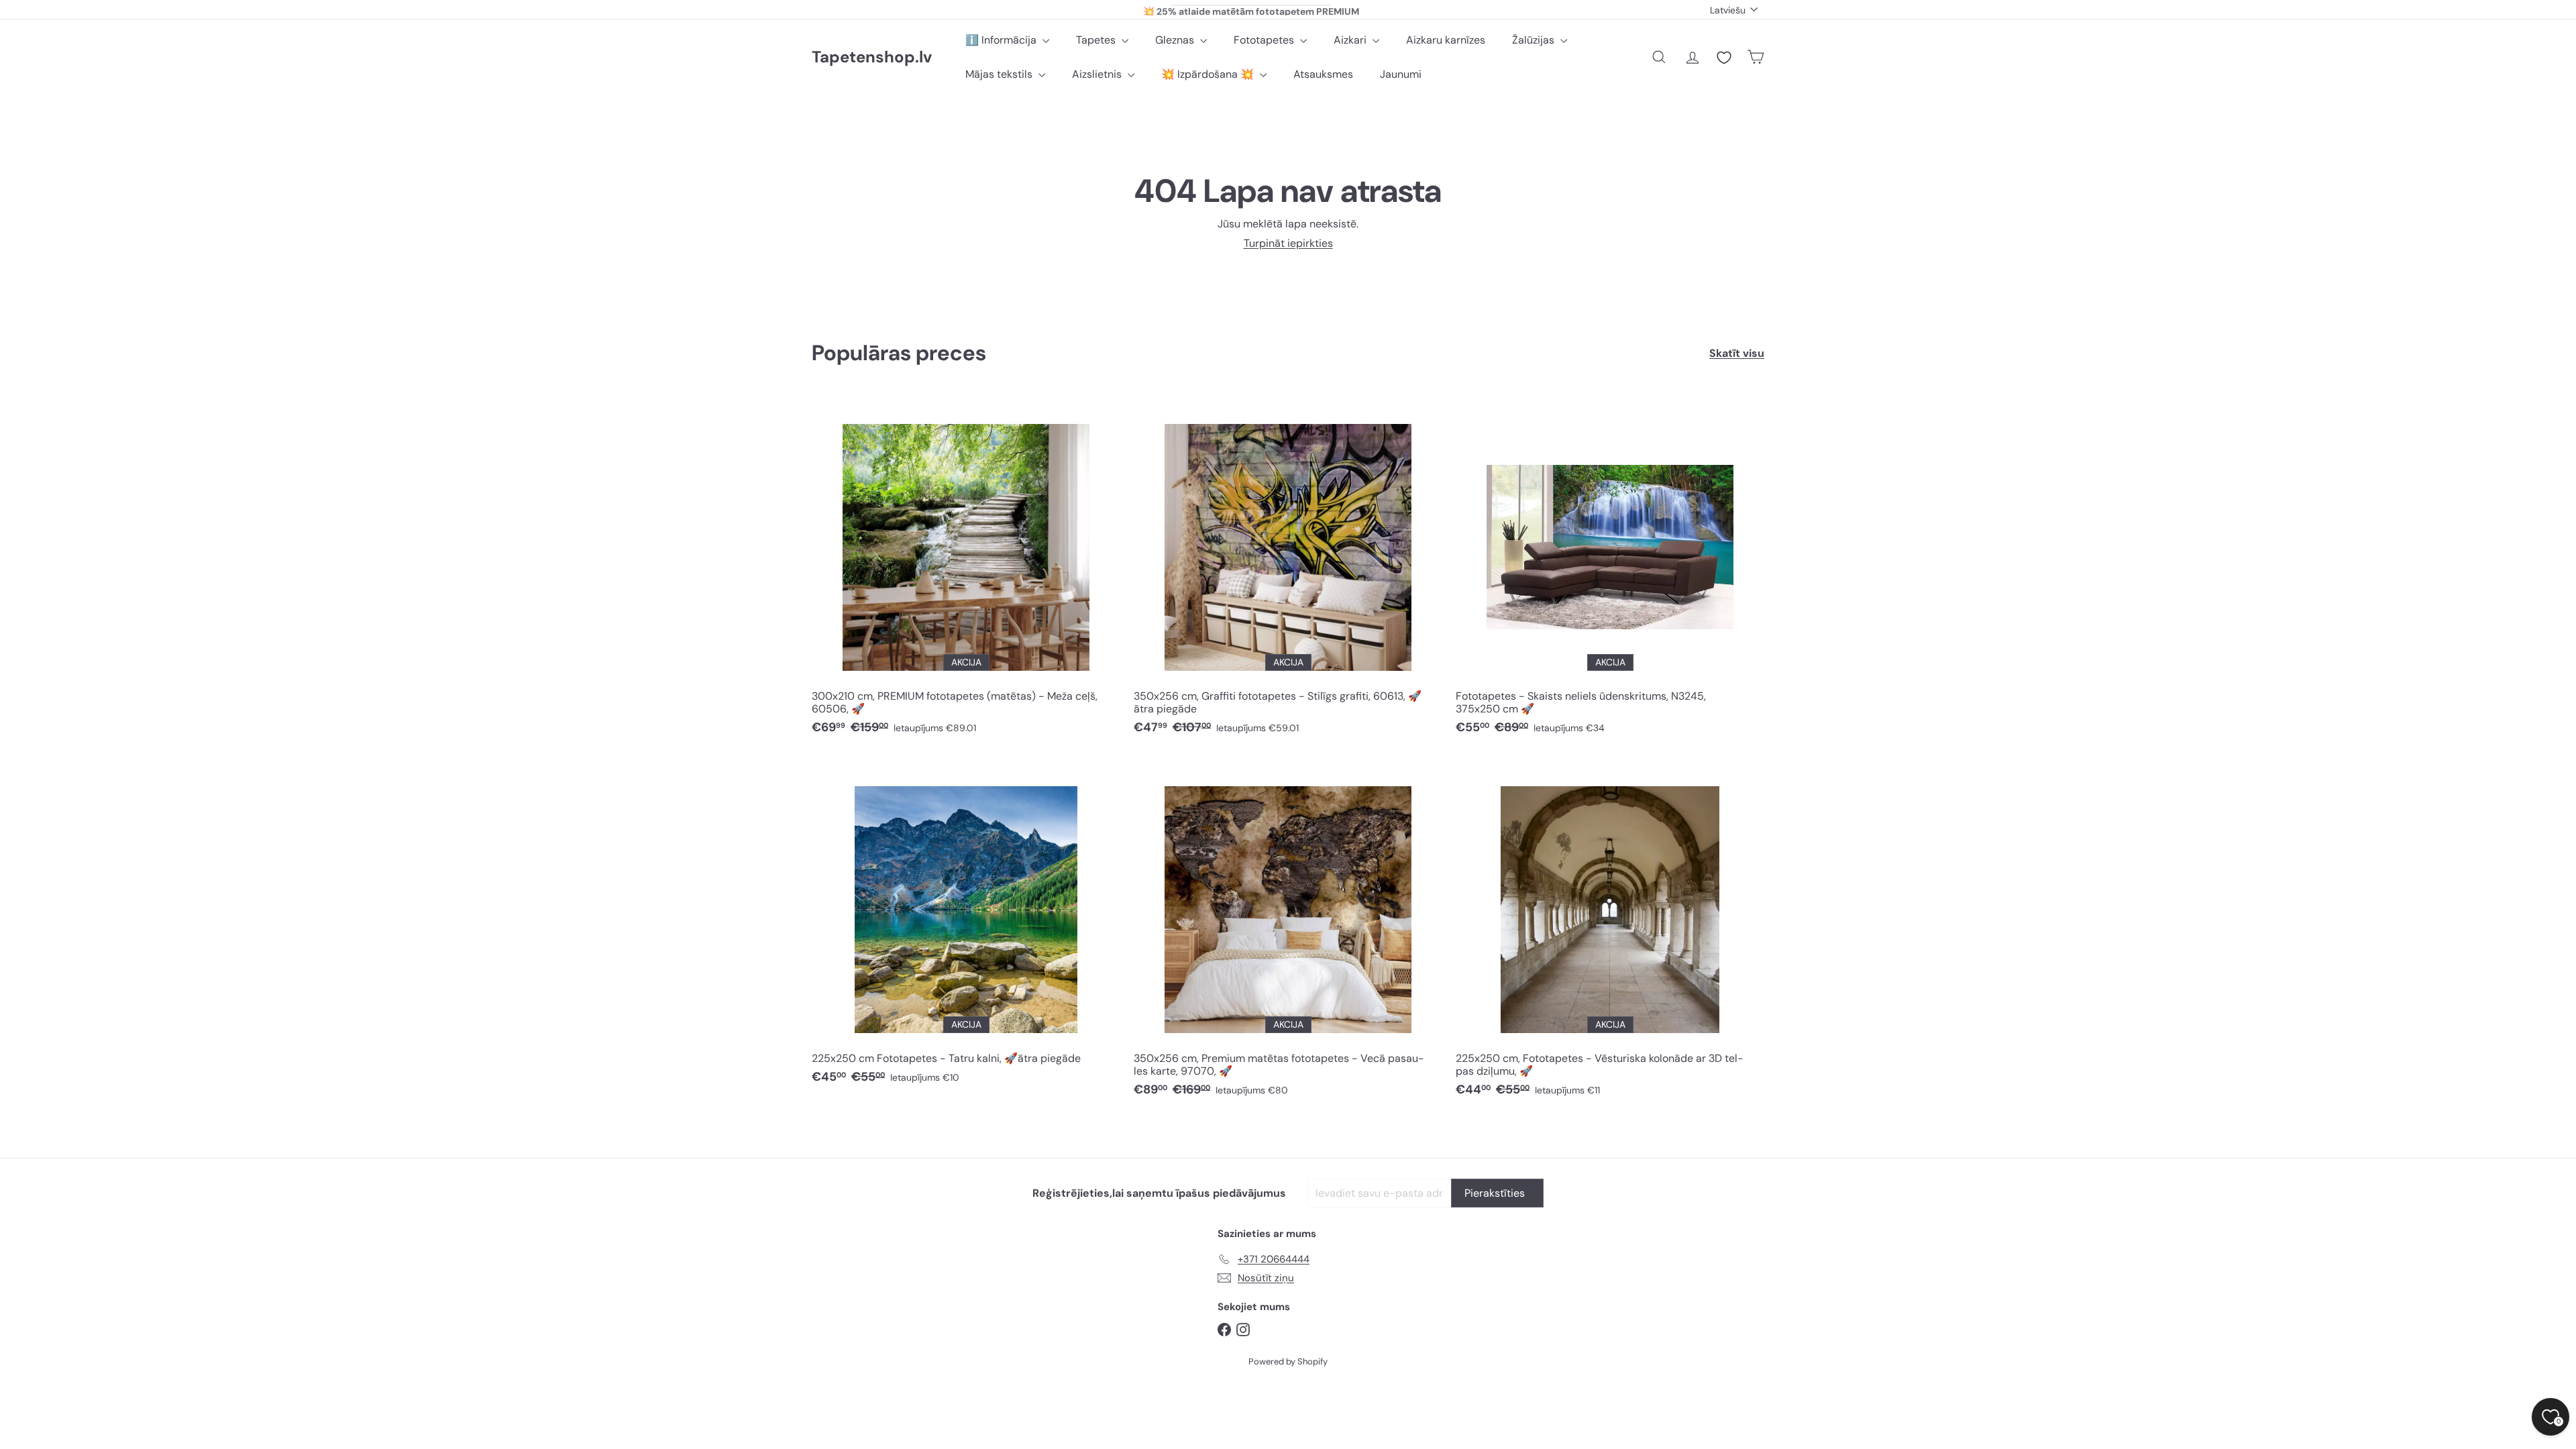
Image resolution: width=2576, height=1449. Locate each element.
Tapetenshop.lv (872, 57)
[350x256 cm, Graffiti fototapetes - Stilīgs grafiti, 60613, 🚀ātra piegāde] (1288, 571)
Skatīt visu (1737, 353)
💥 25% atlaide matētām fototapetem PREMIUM (1251, 9)
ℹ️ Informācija (1002, 40)
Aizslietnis (1098, 74)
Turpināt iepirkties (1288, 243)
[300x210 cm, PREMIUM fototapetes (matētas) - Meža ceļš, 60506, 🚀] (966, 571)
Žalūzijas (1535, 40)
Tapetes (1097, 40)
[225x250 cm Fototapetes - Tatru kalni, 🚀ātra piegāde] (966, 927)
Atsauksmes (1323, 74)
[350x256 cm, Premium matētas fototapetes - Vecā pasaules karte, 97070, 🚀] (1288, 933)
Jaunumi (1401, 74)
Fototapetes (1265, 40)
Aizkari (1351, 40)
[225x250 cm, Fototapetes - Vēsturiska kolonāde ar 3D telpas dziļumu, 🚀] (1610, 933)
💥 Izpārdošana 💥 (1209, 74)
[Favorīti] (1724, 58)
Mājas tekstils (1000, 74)
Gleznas (1176, 40)
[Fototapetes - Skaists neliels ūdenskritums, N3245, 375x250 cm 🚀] (1610, 571)
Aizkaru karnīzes (1446, 40)
